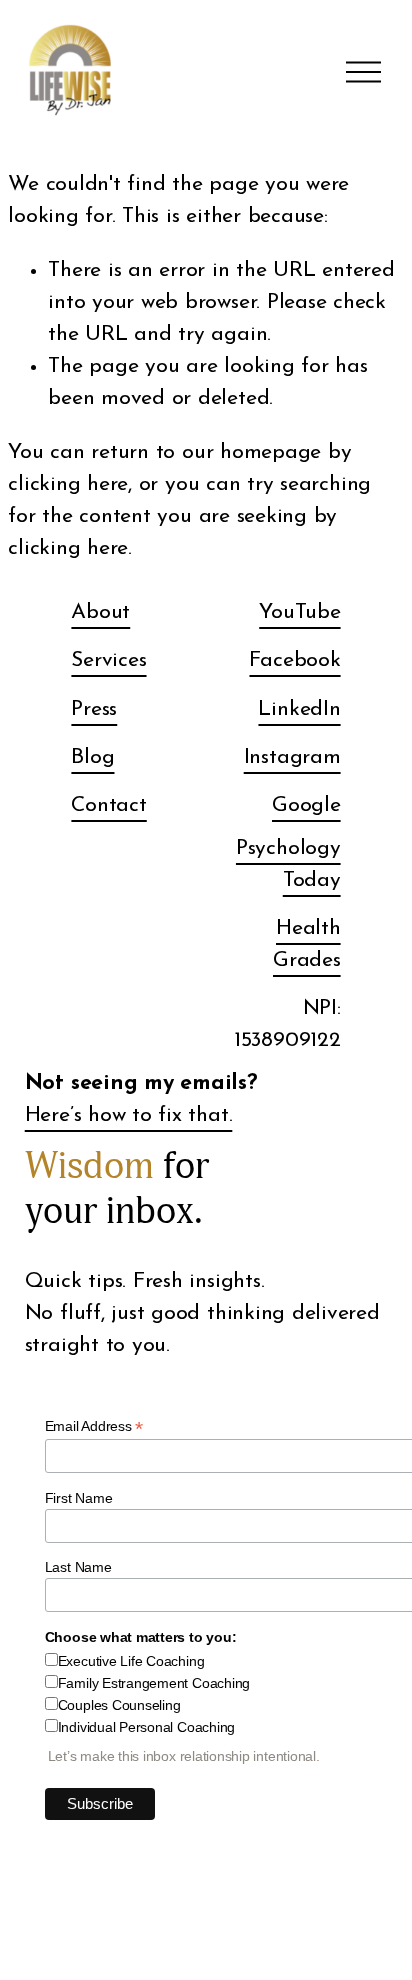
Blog (92, 757)
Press (94, 709)
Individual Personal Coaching (146, 1727)
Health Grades (307, 944)
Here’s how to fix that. (129, 1115)
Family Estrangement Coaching (154, 1683)
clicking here (68, 484)
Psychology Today (288, 864)
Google (306, 805)
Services (108, 660)
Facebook (294, 660)
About (100, 612)
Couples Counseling (119, 1705)
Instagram (292, 757)
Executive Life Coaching (131, 1661)
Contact (108, 805)
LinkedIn (299, 709)
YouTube (299, 612)
